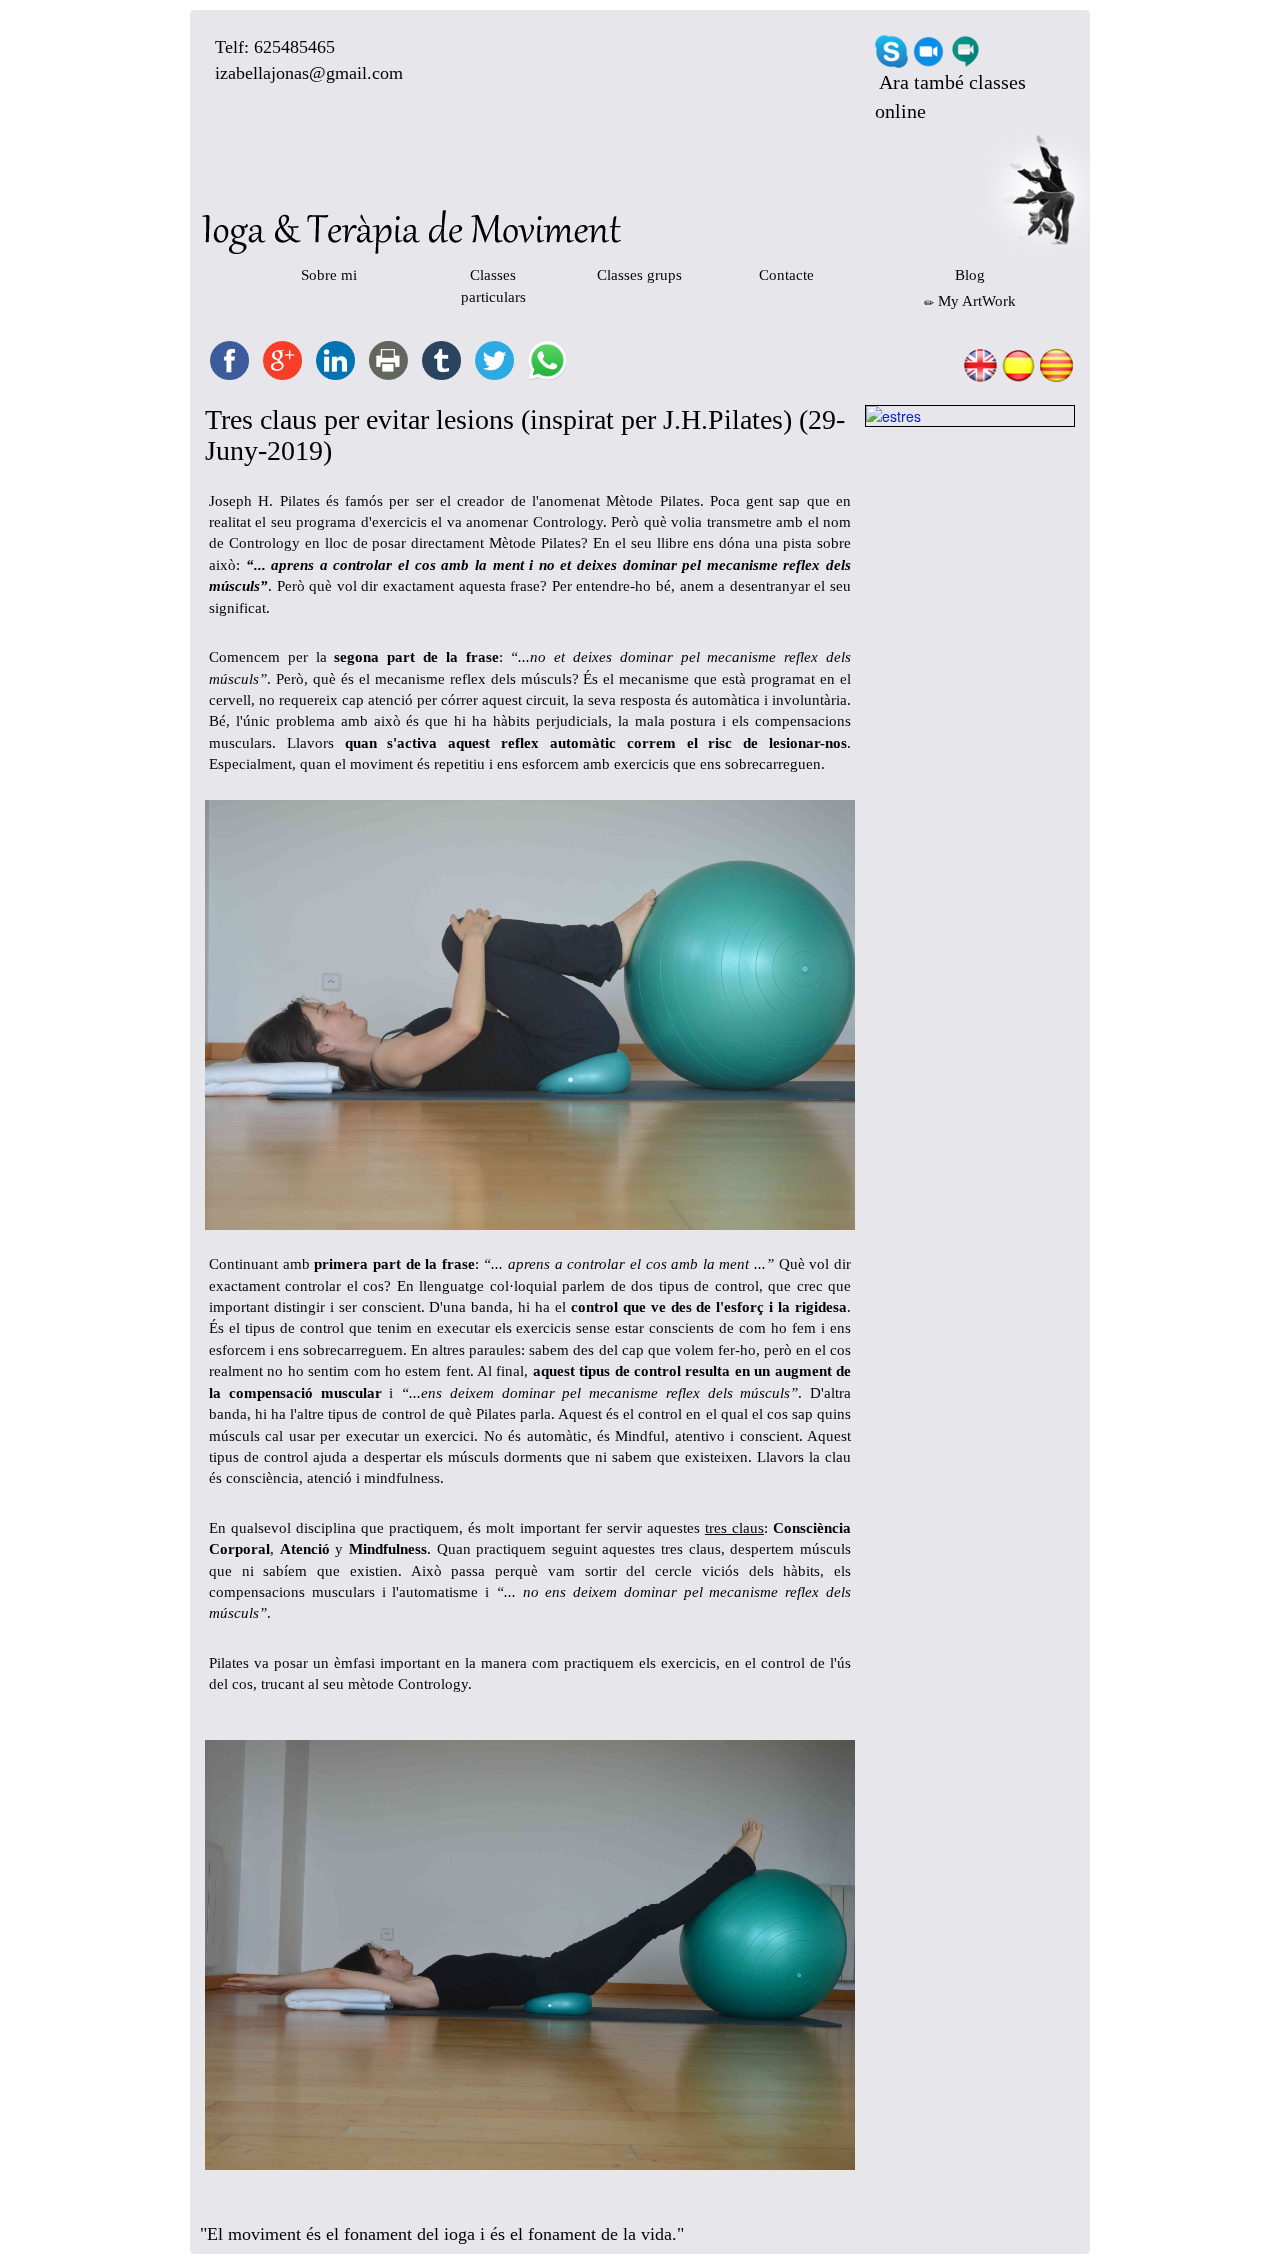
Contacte (786, 275)
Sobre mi (329, 275)
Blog (970, 275)
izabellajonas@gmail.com (309, 73)
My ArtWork (975, 301)
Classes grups (639, 275)
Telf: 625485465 (275, 47)
